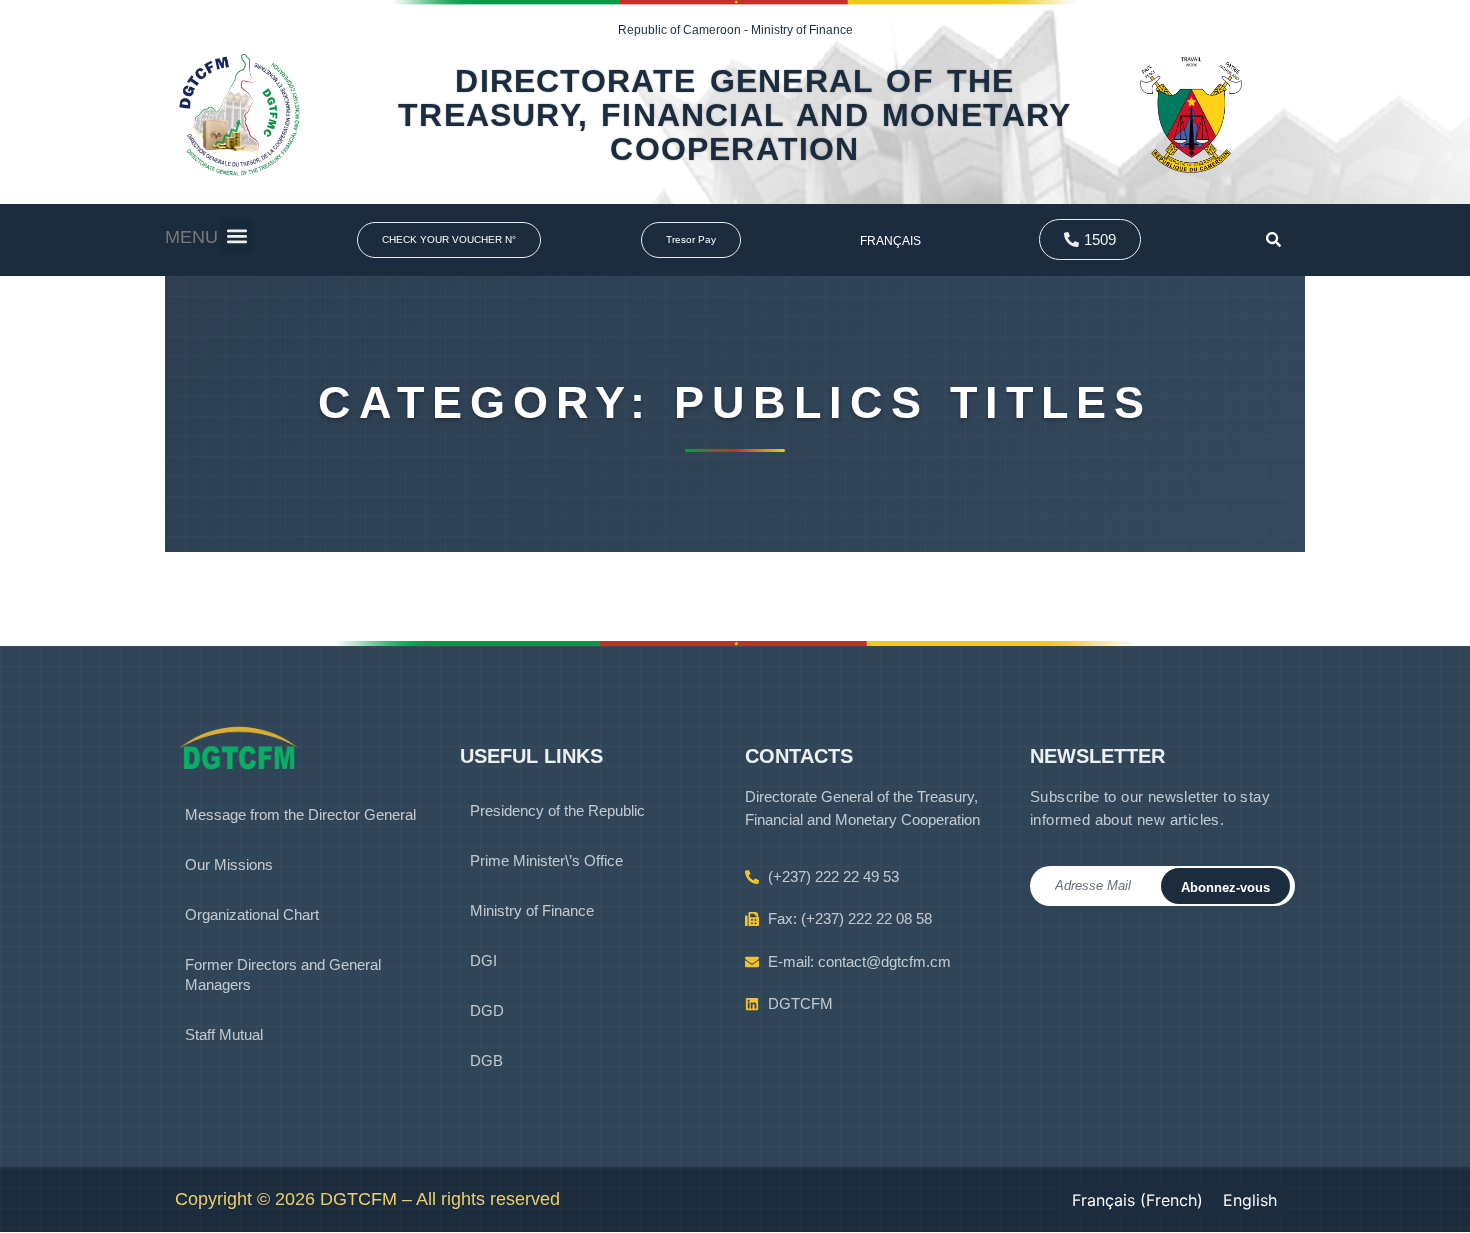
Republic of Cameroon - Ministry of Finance (735, 30)
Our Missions (229, 864)
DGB (486, 1060)
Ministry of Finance (532, 910)
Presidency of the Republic (557, 810)
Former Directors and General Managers (283, 974)
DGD (487, 1010)
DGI (483, 960)
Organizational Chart (252, 914)
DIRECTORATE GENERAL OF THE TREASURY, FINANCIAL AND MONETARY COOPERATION (734, 115)
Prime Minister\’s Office (546, 860)
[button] (236, 235)
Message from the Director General (300, 814)
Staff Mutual (224, 1034)
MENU (191, 237)
